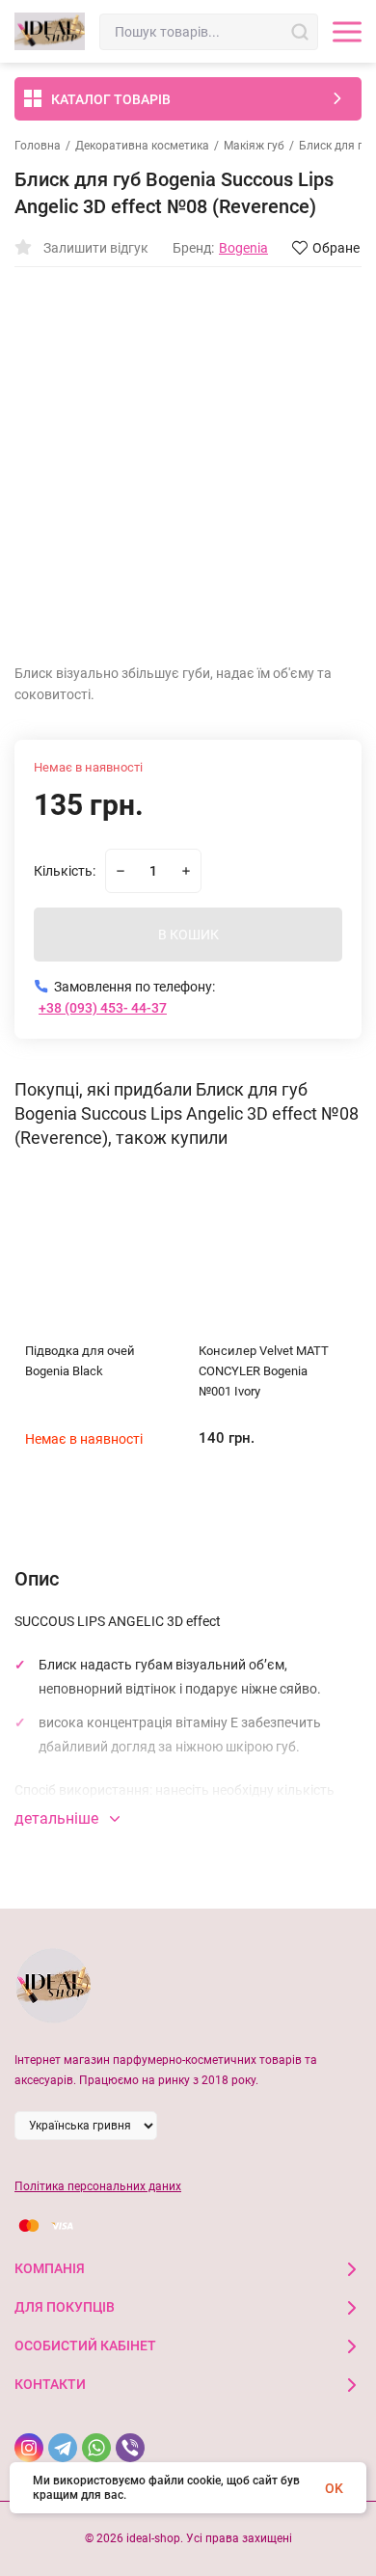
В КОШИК (188, 935)
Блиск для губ (337, 146)
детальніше (58, 1818)
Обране (336, 248)
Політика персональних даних (98, 2186)
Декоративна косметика (142, 146)
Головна (38, 146)
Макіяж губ (254, 146)
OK (334, 2488)
